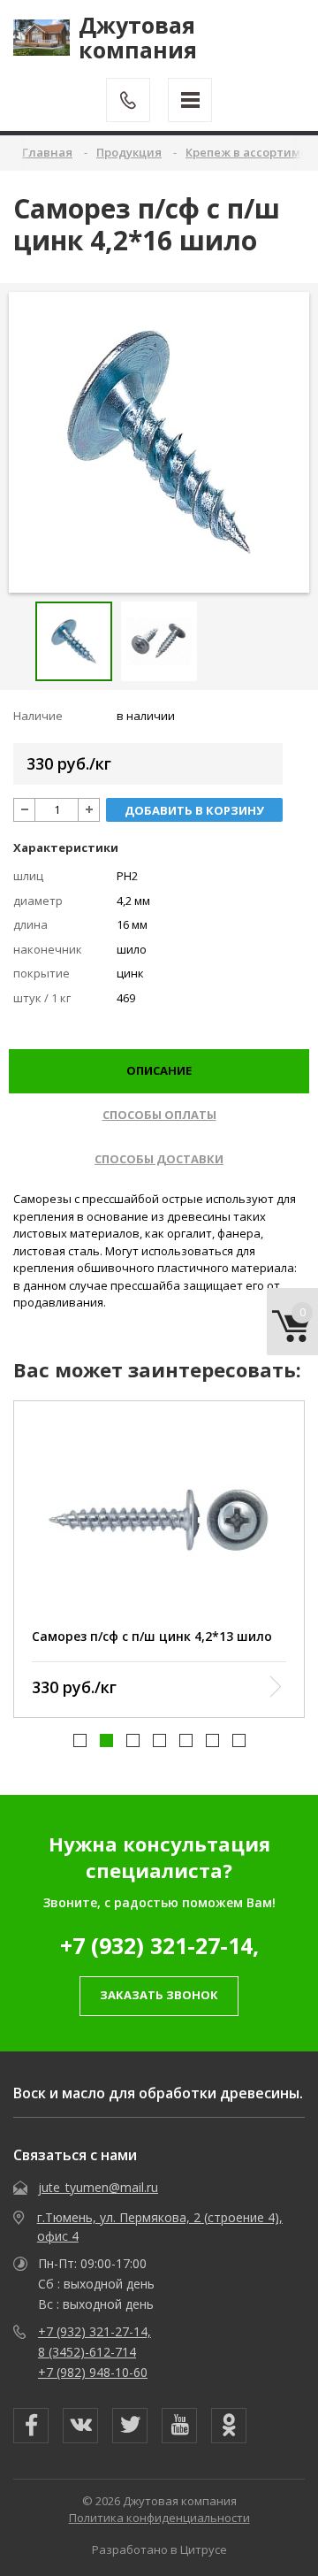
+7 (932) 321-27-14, (159, 1945)
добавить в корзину (194, 810)
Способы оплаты (159, 1115)
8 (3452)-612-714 (87, 2352)
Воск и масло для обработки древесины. (158, 2093)
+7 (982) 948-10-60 (93, 2372)
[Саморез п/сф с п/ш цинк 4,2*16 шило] (159, 442)
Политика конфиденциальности (159, 2518)
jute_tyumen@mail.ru (98, 2187)
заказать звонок (159, 1995)
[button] (80, 1740)
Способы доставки (159, 1159)
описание (159, 1070)
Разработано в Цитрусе (159, 2549)
